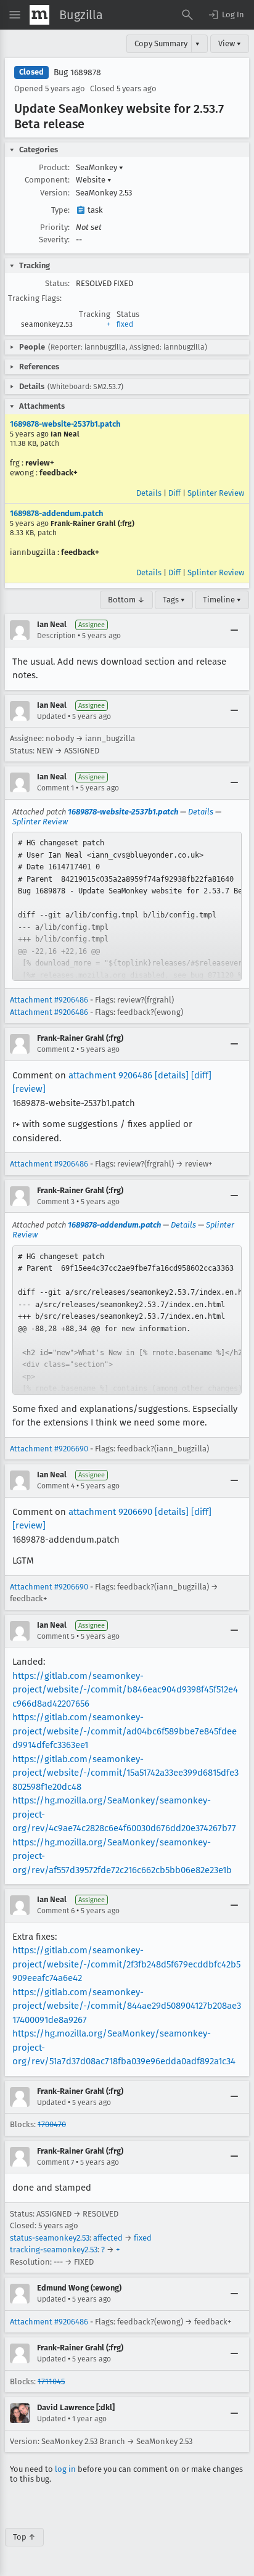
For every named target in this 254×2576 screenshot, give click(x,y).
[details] (172, 1075)
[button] (226, 15)
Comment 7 (55, 2162)
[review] (29, 1089)
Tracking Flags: (35, 298)
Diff (174, 493)
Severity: (54, 240)
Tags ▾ (174, 600)
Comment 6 (56, 1911)
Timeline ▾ (222, 600)
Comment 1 (55, 788)
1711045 (51, 2381)
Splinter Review (216, 493)
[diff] (201, 1075)
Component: (47, 180)
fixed (125, 324)
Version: (55, 193)
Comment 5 (56, 1636)
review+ (40, 463)
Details (149, 493)
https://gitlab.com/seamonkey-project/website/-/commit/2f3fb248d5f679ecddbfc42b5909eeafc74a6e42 (126, 1964)
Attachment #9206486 (49, 1000)
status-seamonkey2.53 (50, 2238)
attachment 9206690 (110, 1512)
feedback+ (59, 473)
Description (56, 636)
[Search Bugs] (187, 15)
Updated (51, 716)
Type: (60, 210)
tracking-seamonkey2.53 (54, 2250)
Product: (54, 167)
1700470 (52, 2124)
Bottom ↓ (126, 600)
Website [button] (94, 180)
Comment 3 (56, 1202)
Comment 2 (56, 1049)
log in (65, 2469)
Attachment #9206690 (49, 1449)
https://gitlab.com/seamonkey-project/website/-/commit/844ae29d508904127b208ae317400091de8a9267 (127, 2006)
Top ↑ (24, 2537)
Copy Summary (161, 43)
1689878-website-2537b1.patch (65, 424)
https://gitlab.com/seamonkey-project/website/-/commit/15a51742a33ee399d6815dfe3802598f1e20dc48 (125, 1773)
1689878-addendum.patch (56, 513)
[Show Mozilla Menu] (39, 15)
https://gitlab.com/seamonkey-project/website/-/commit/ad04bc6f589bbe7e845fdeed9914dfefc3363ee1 (125, 1731)
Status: (57, 283)
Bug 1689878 (77, 72)
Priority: (55, 227)
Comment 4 (56, 1486)
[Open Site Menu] (15, 15)
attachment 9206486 (110, 1075)
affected (108, 2238)
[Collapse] (234, 630)
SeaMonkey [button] (100, 167)
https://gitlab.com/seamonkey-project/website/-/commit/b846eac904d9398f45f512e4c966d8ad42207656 (125, 1690)
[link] (127, 906)
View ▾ (230, 43)
